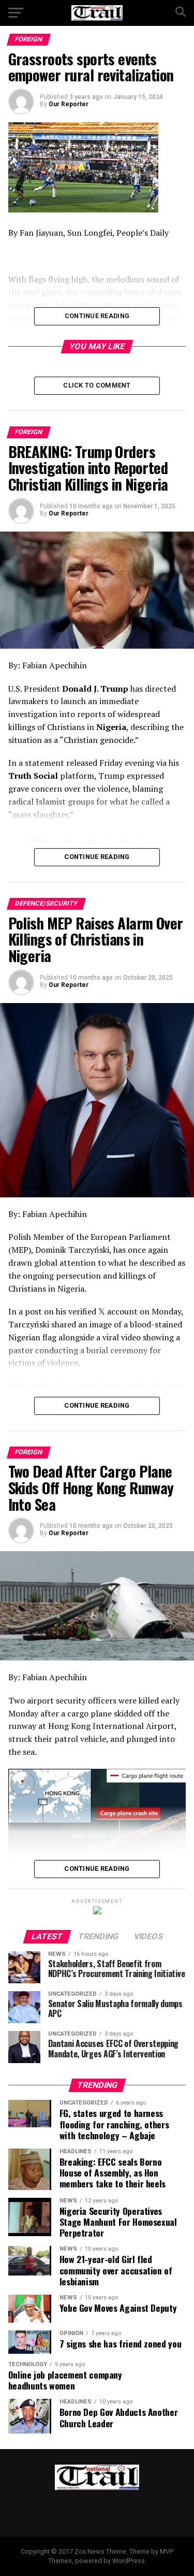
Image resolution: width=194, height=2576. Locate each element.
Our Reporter (69, 104)
